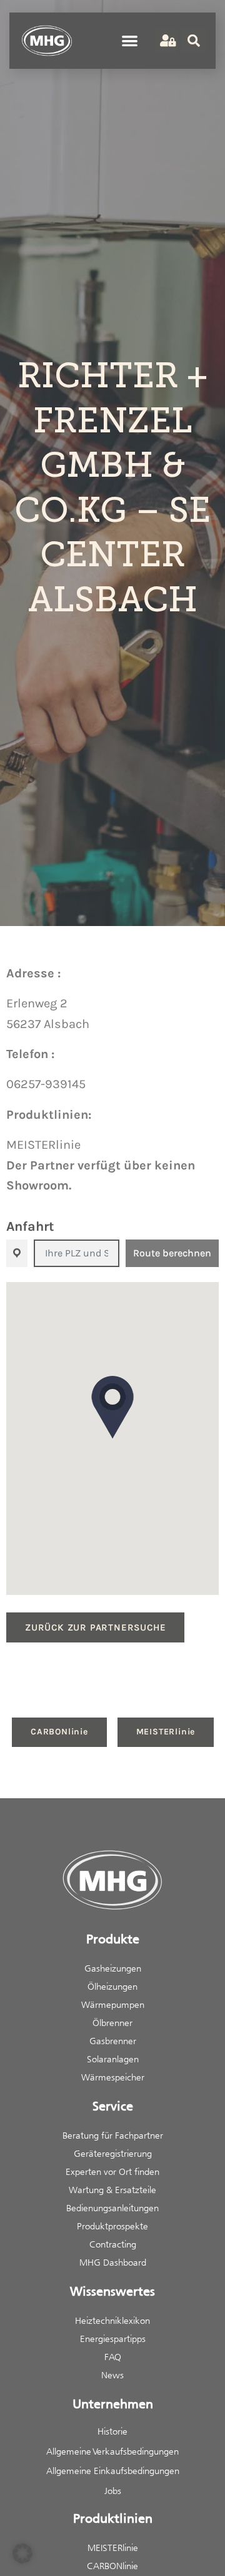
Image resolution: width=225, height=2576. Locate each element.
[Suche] (194, 41)
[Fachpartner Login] (167, 41)
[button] (130, 41)
